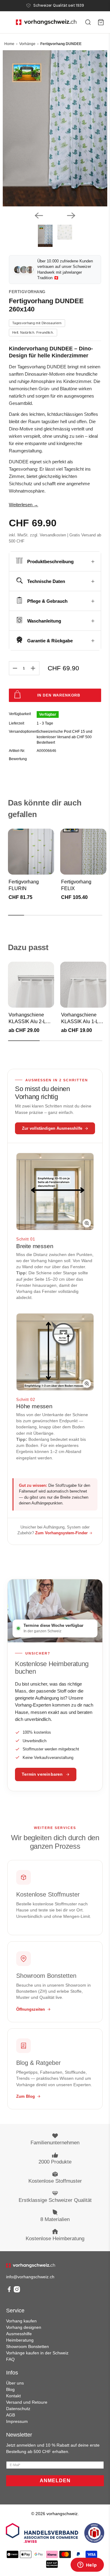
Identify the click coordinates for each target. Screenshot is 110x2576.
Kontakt (13, 2396)
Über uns (15, 2383)
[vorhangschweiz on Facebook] (9, 2291)
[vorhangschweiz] (31, 2266)
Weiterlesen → (24, 505)
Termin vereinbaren (42, 1774)
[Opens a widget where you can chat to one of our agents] (87, 2565)
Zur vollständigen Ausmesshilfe (52, 1128)
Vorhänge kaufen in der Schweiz (37, 2353)
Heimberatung (20, 2340)
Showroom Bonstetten (28, 2346)
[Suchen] (88, 22)
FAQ (10, 2359)
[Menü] (7, 22)
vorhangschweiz (62, 2514)
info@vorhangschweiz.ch (30, 2277)
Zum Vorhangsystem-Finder (61, 1533)
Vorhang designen (24, 2327)
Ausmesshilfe (19, 2334)
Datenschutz (18, 2409)
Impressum (17, 2421)
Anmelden (55, 2481)
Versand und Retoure (27, 2402)
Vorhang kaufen (21, 2321)
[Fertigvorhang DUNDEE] (55, 128)
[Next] (71, 216)
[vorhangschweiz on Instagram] (17, 2291)
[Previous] (39, 216)
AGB (11, 2415)
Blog (10, 2389)
